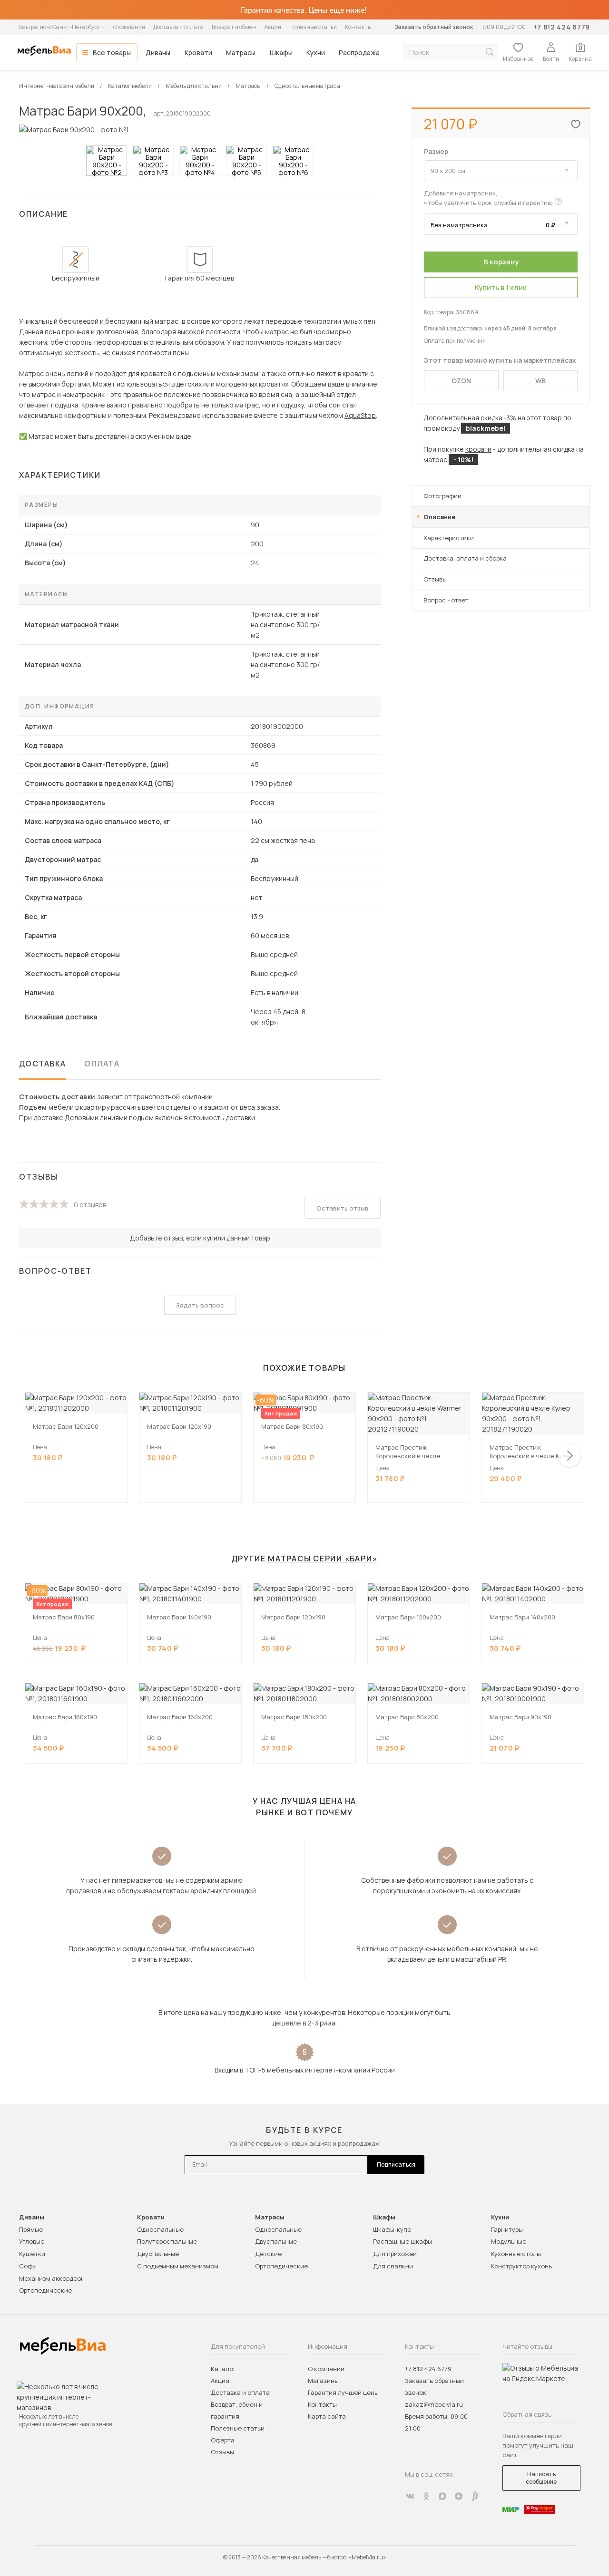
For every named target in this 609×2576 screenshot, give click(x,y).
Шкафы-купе (392, 2229)
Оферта (223, 2440)
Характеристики (449, 538)
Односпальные (160, 2229)
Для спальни (393, 2266)
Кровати (198, 53)
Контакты (358, 27)
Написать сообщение (541, 2478)
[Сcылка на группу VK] (410, 2496)
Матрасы (241, 53)
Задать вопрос (200, 1305)
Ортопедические (45, 2290)
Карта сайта (327, 2416)
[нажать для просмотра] (107, 161)
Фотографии (442, 496)
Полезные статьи (313, 27)
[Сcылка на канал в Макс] (442, 2496)
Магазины (323, 2381)
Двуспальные (158, 2254)
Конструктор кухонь (521, 2266)
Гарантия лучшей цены (343, 2392)
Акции (273, 27)
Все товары (112, 53)
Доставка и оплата (178, 27)
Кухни (316, 53)
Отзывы (435, 579)
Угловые (32, 2241)
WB (540, 381)
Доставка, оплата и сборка (465, 558)
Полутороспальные (167, 2241)
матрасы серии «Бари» (323, 1559)
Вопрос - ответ (446, 600)
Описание (439, 517)
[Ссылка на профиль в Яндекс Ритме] (475, 2496)
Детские (268, 2254)
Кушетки (32, 2254)
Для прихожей (395, 2254)
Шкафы (281, 53)
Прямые (31, 2229)
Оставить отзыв (343, 1208)
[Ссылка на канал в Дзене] (459, 2496)
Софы (28, 2266)
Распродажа (359, 53)
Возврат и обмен (234, 27)
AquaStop (360, 415)
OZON (461, 381)
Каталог (223, 2369)
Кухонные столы (516, 2254)
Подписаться (396, 2164)
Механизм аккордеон (52, 2278)
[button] (570, 1455)
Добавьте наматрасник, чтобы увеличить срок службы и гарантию (488, 198)
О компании (129, 27)
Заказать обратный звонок (434, 27)
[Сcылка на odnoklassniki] (426, 2496)
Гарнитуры (507, 2229)
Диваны (158, 53)
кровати (478, 449)
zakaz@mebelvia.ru (434, 2404)
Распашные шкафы (403, 2241)
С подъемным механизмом (178, 2266)
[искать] (490, 52)
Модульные (509, 2241)
